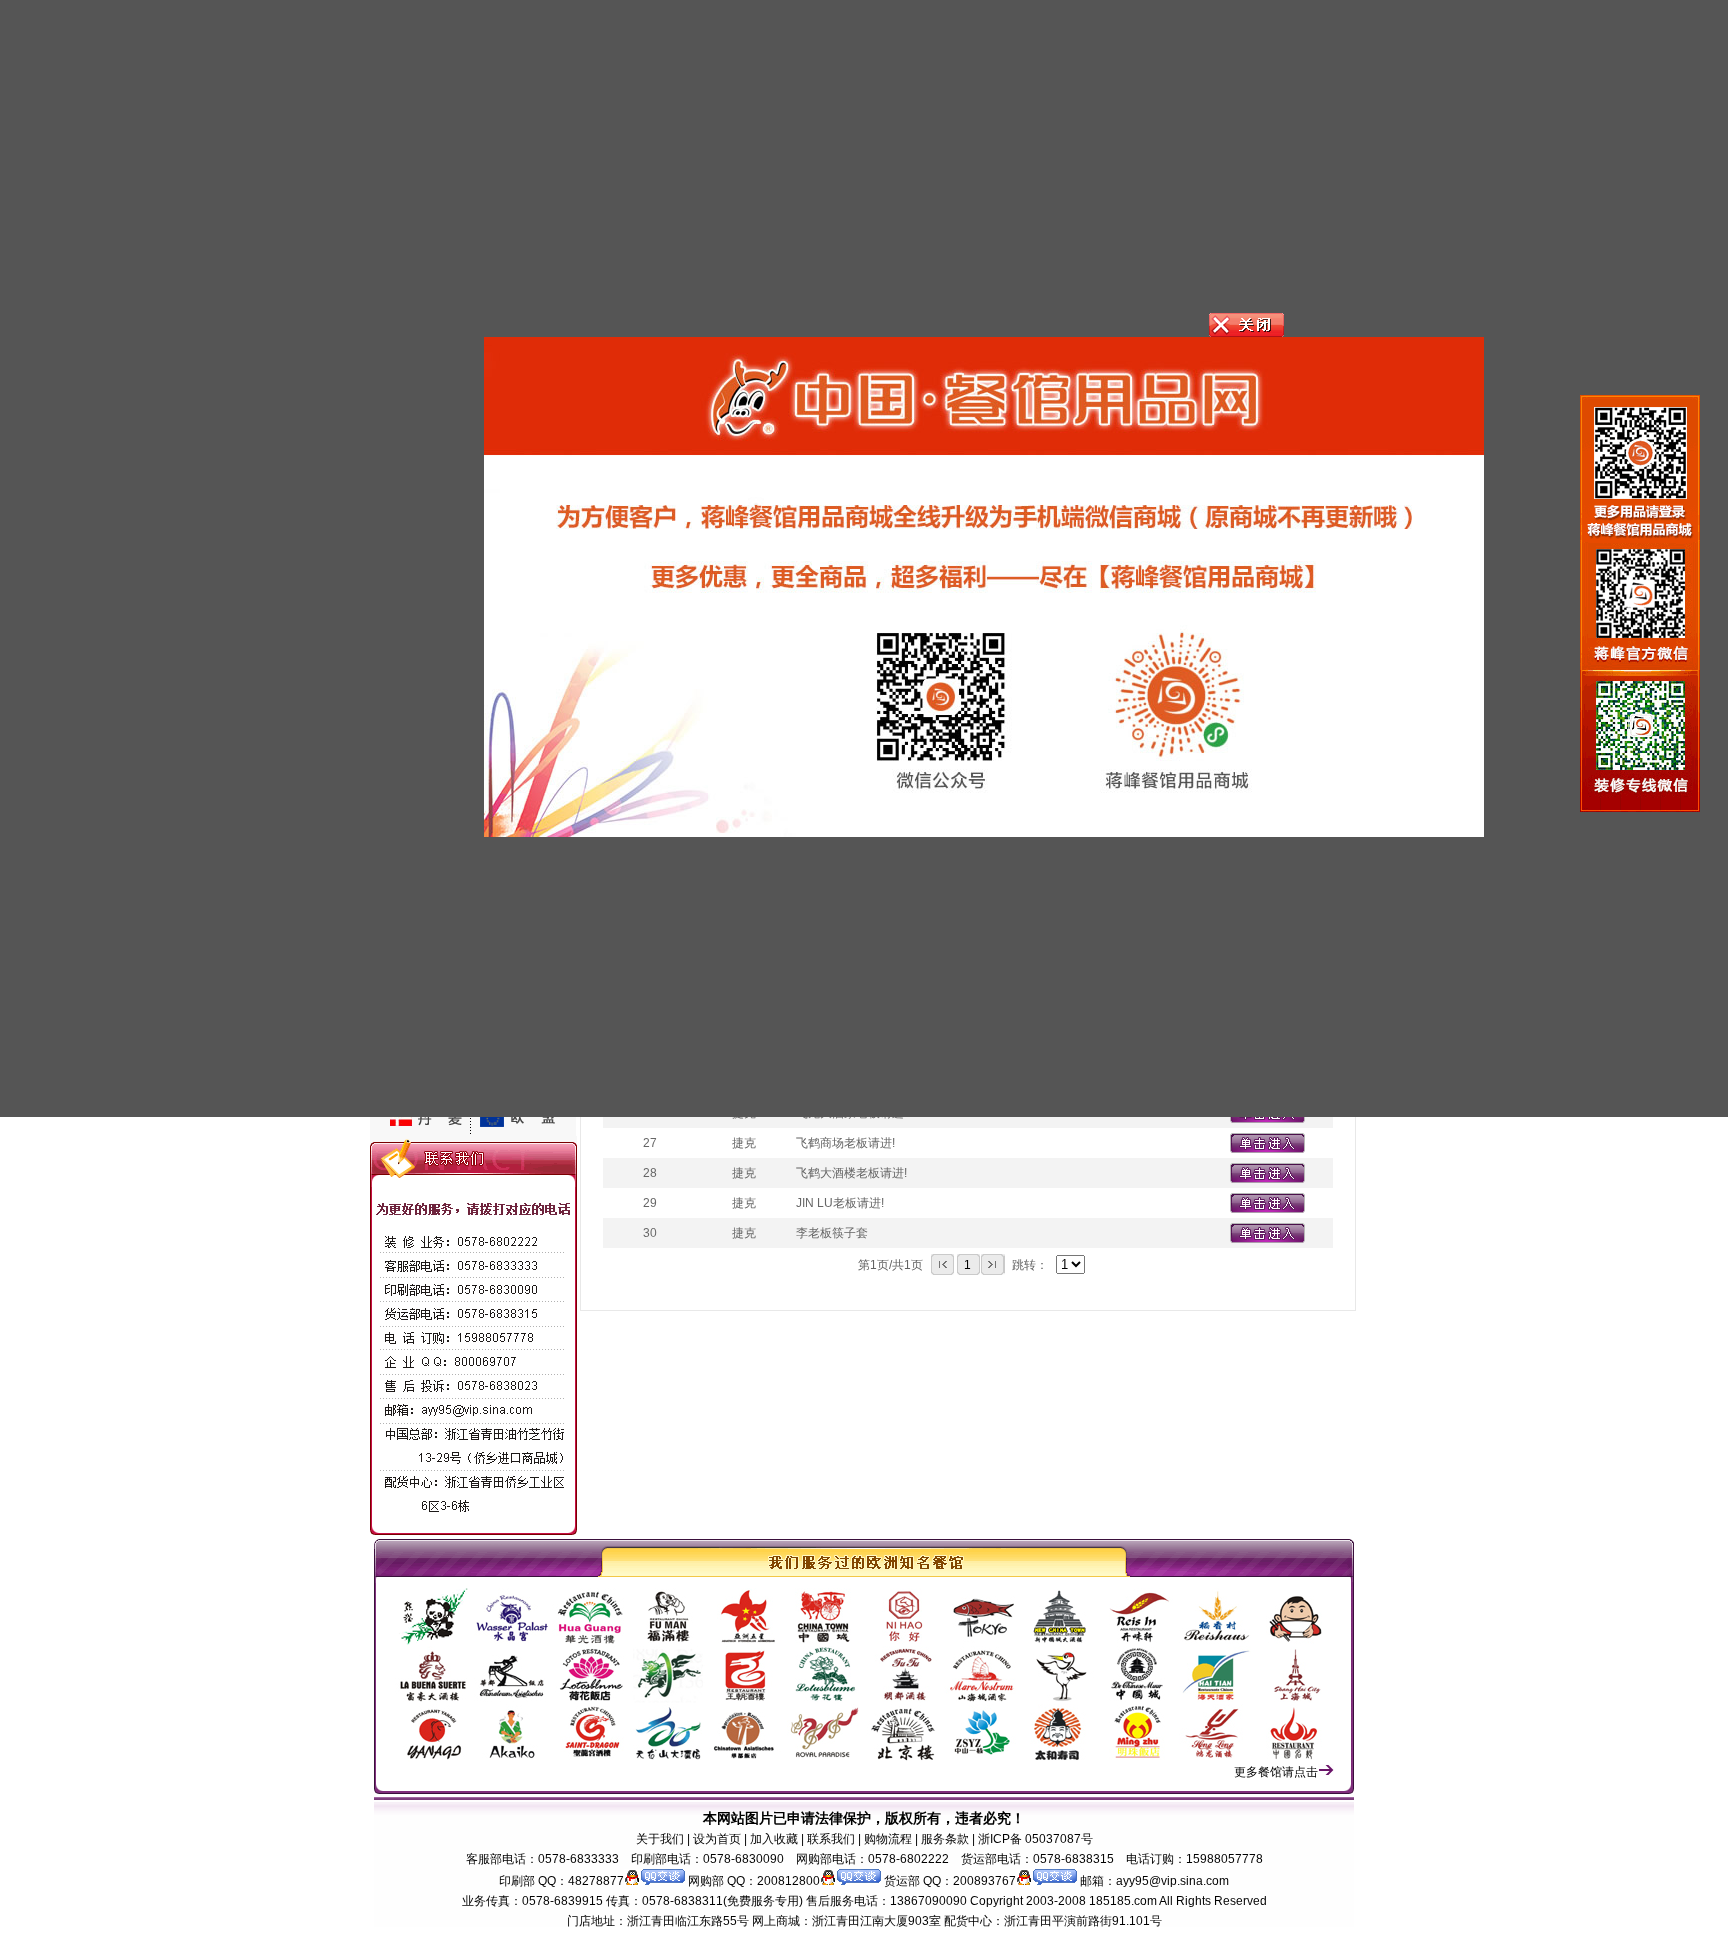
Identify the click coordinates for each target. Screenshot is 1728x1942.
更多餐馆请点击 (1276, 1772)
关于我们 (660, 1839)
